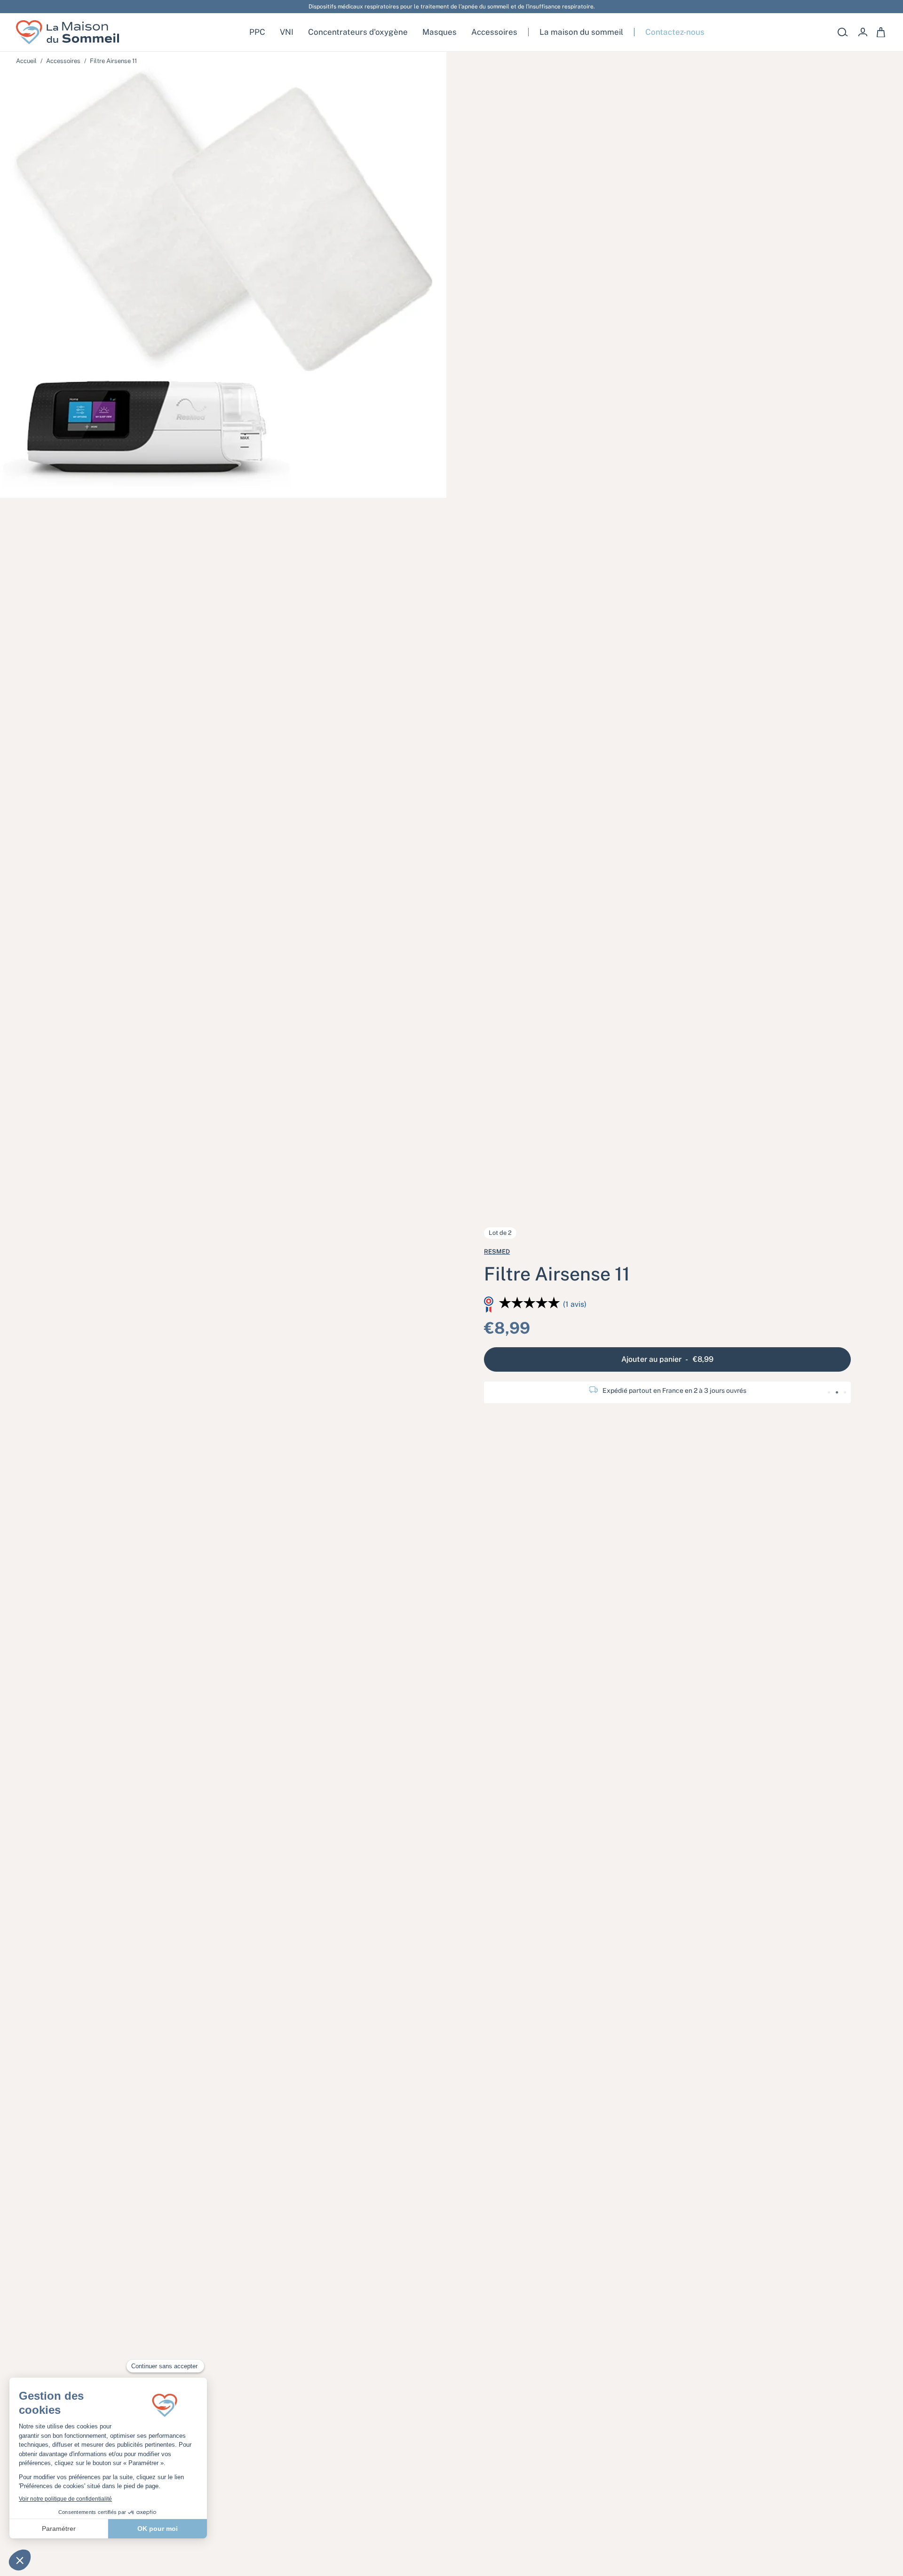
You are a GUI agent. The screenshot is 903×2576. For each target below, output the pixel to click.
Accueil (26, 61)
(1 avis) (575, 1304)
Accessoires (63, 61)
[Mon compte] (863, 32)
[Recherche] (843, 32)
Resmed (497, 1252)
